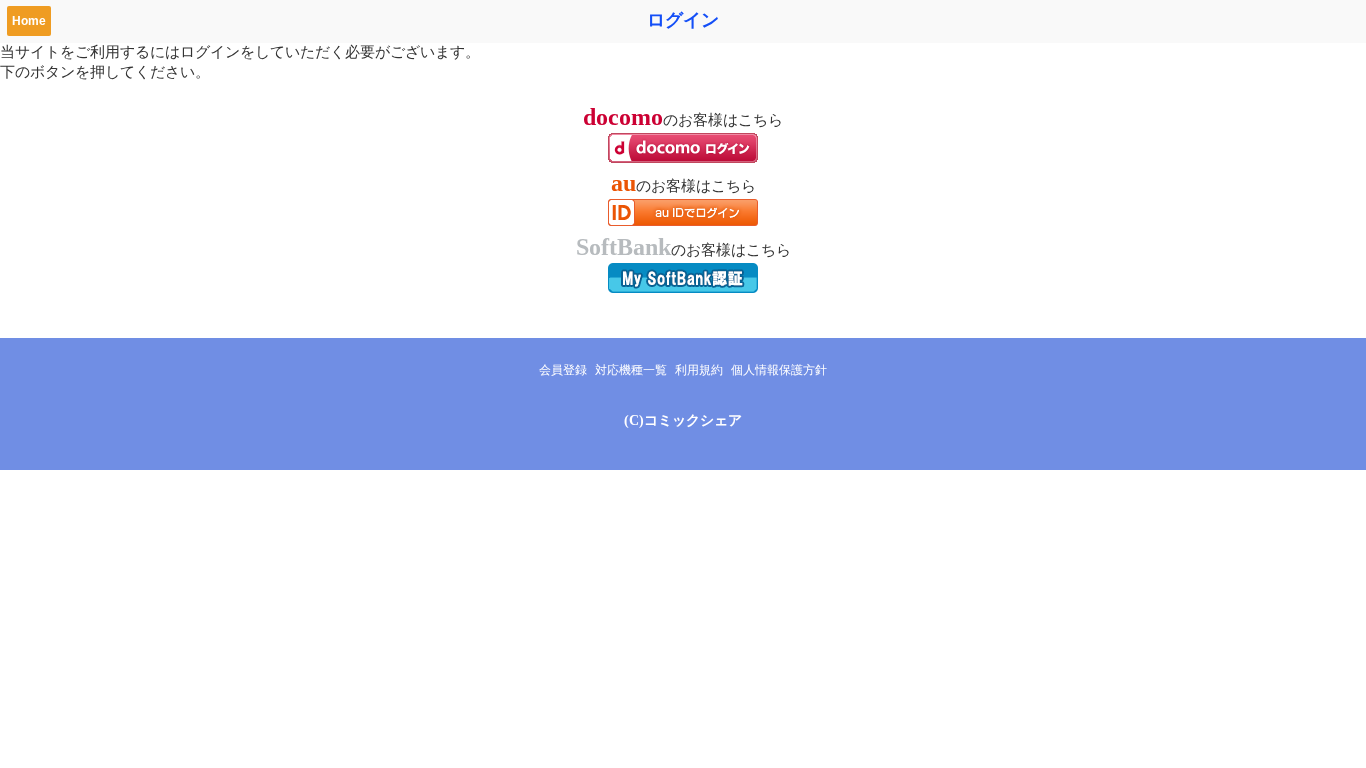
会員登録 (563, 370)
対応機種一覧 (631, 370)
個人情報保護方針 (779, 370)
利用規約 (699, 370)
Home (29, 21)
